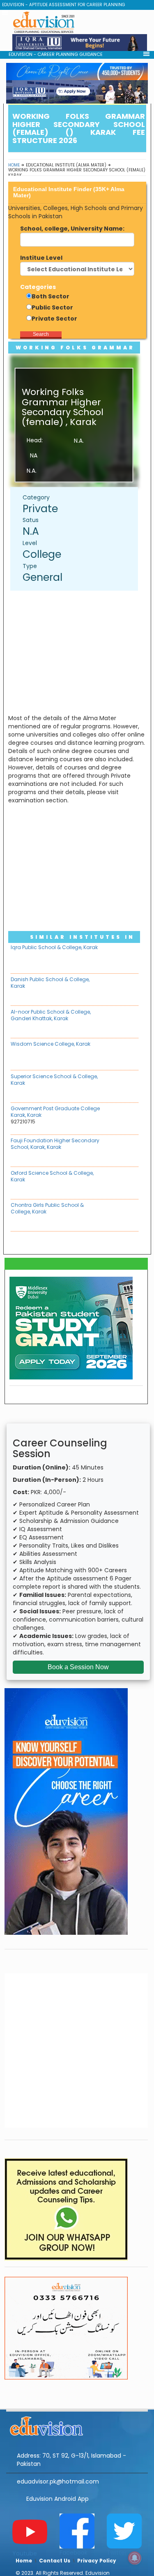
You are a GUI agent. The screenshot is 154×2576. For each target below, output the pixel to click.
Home (14, 165)
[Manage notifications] (135, 2558)
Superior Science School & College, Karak (54, 1080)
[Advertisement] (78, 652)
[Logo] (77, 2425)
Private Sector (54, 319)
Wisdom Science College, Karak (51, 1044)
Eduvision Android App (57, 2499)
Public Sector (52, 307)
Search (41, 334)
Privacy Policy (97, 2561)
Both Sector (51, 296)
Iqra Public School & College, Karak (54, 947)
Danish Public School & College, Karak (50, 983)
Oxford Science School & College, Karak (52, 1176)
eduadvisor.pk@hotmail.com (58, 2481)
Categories (38, 287)
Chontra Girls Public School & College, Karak (47, 1208)
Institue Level (41, 258)
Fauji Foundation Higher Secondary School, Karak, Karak (55, 1144)
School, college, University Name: (72, 229)
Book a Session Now (78, 1667)
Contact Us (55, 2561)
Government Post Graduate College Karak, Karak (55, 1112)
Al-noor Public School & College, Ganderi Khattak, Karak (51, 1015)
